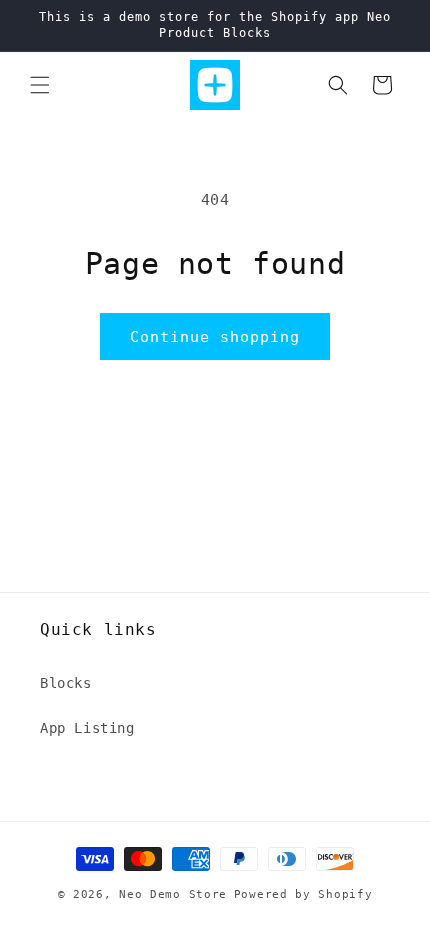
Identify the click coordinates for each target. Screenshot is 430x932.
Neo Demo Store (173, 894)
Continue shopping (215, 337)
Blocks (66, 683)
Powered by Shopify (303, 894)
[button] (40, 85)
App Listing (87, 728)
